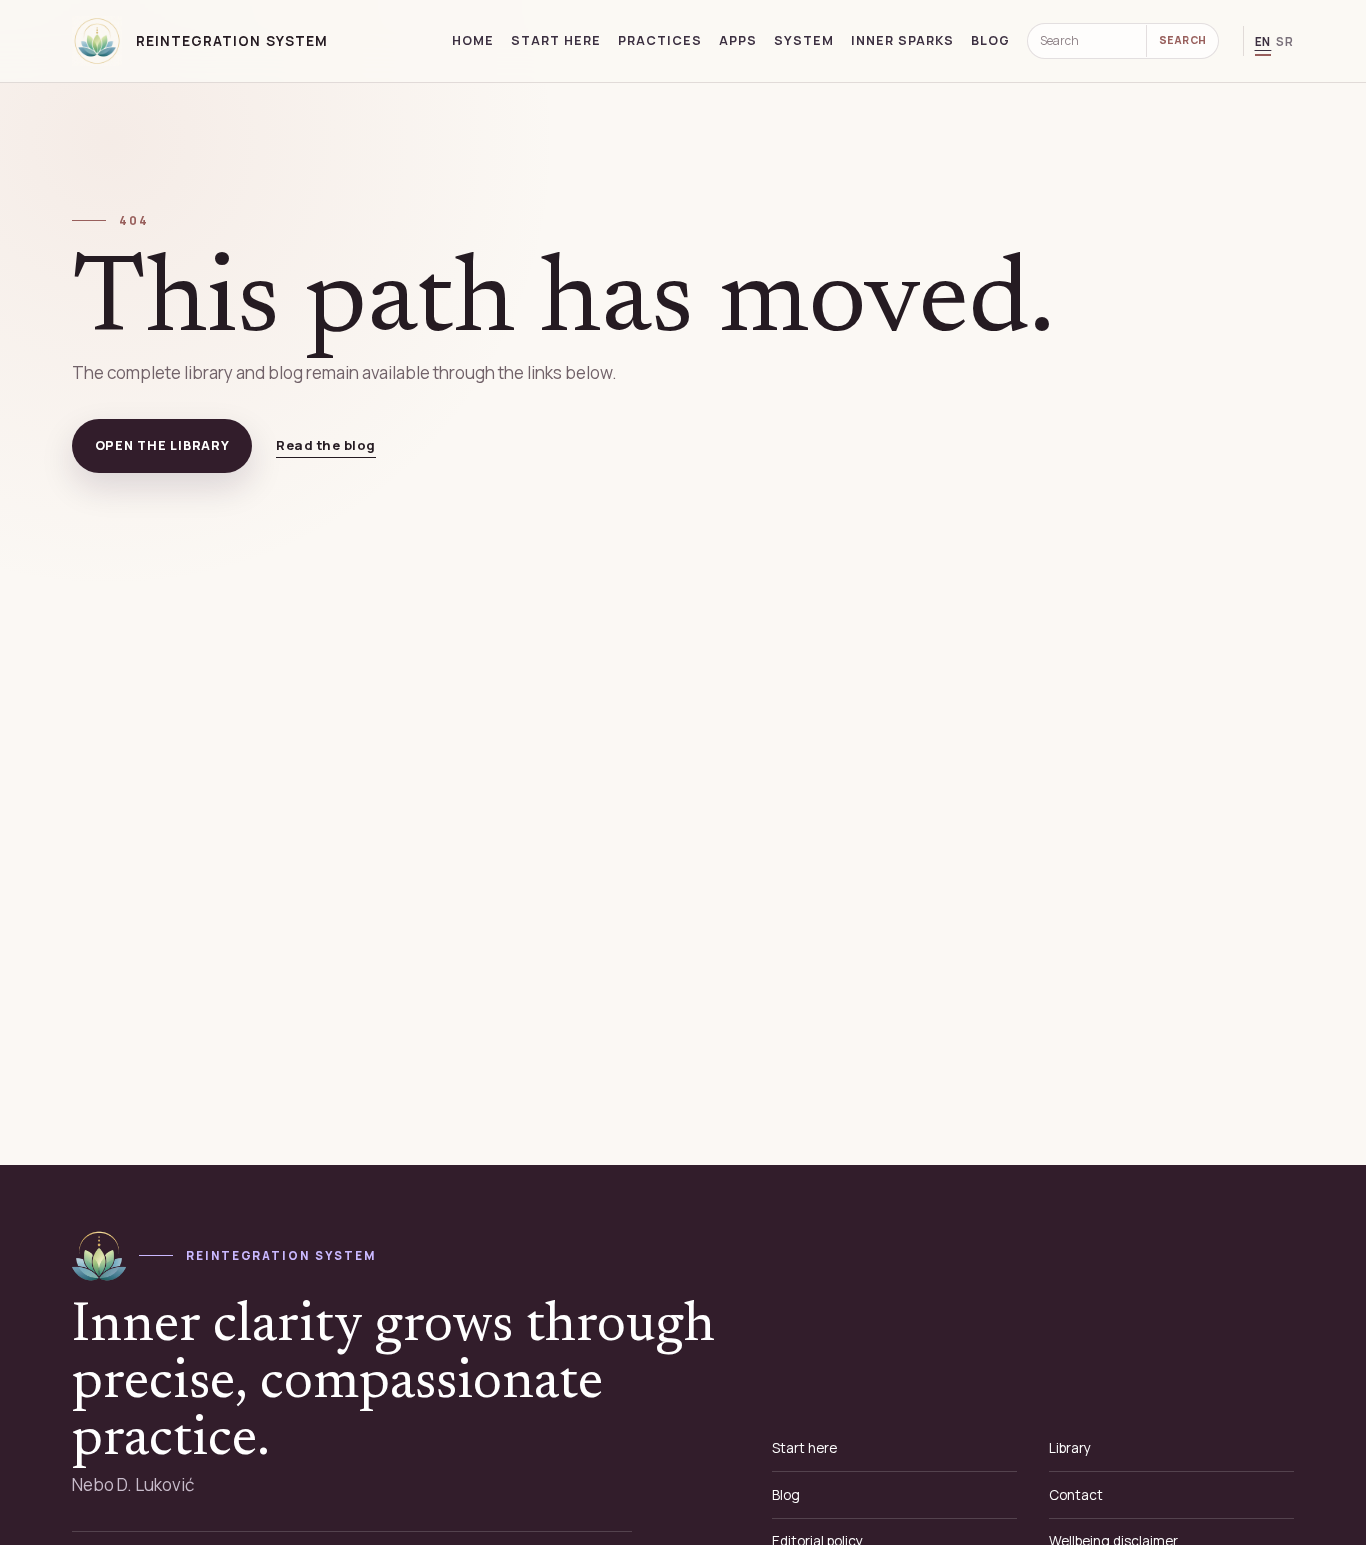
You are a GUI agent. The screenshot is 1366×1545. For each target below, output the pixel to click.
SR (1285, 41)
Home (473, 40)
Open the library (162, 445)
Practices (660, 40)
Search (1183, 40)
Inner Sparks (902, 40)
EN (1263, 41)
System (804, 40)
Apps (738, 40)
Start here (556, 40)
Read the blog (326, 445)
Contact (1076, 1495)
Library (1070, 1448)
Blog (990, 40)
